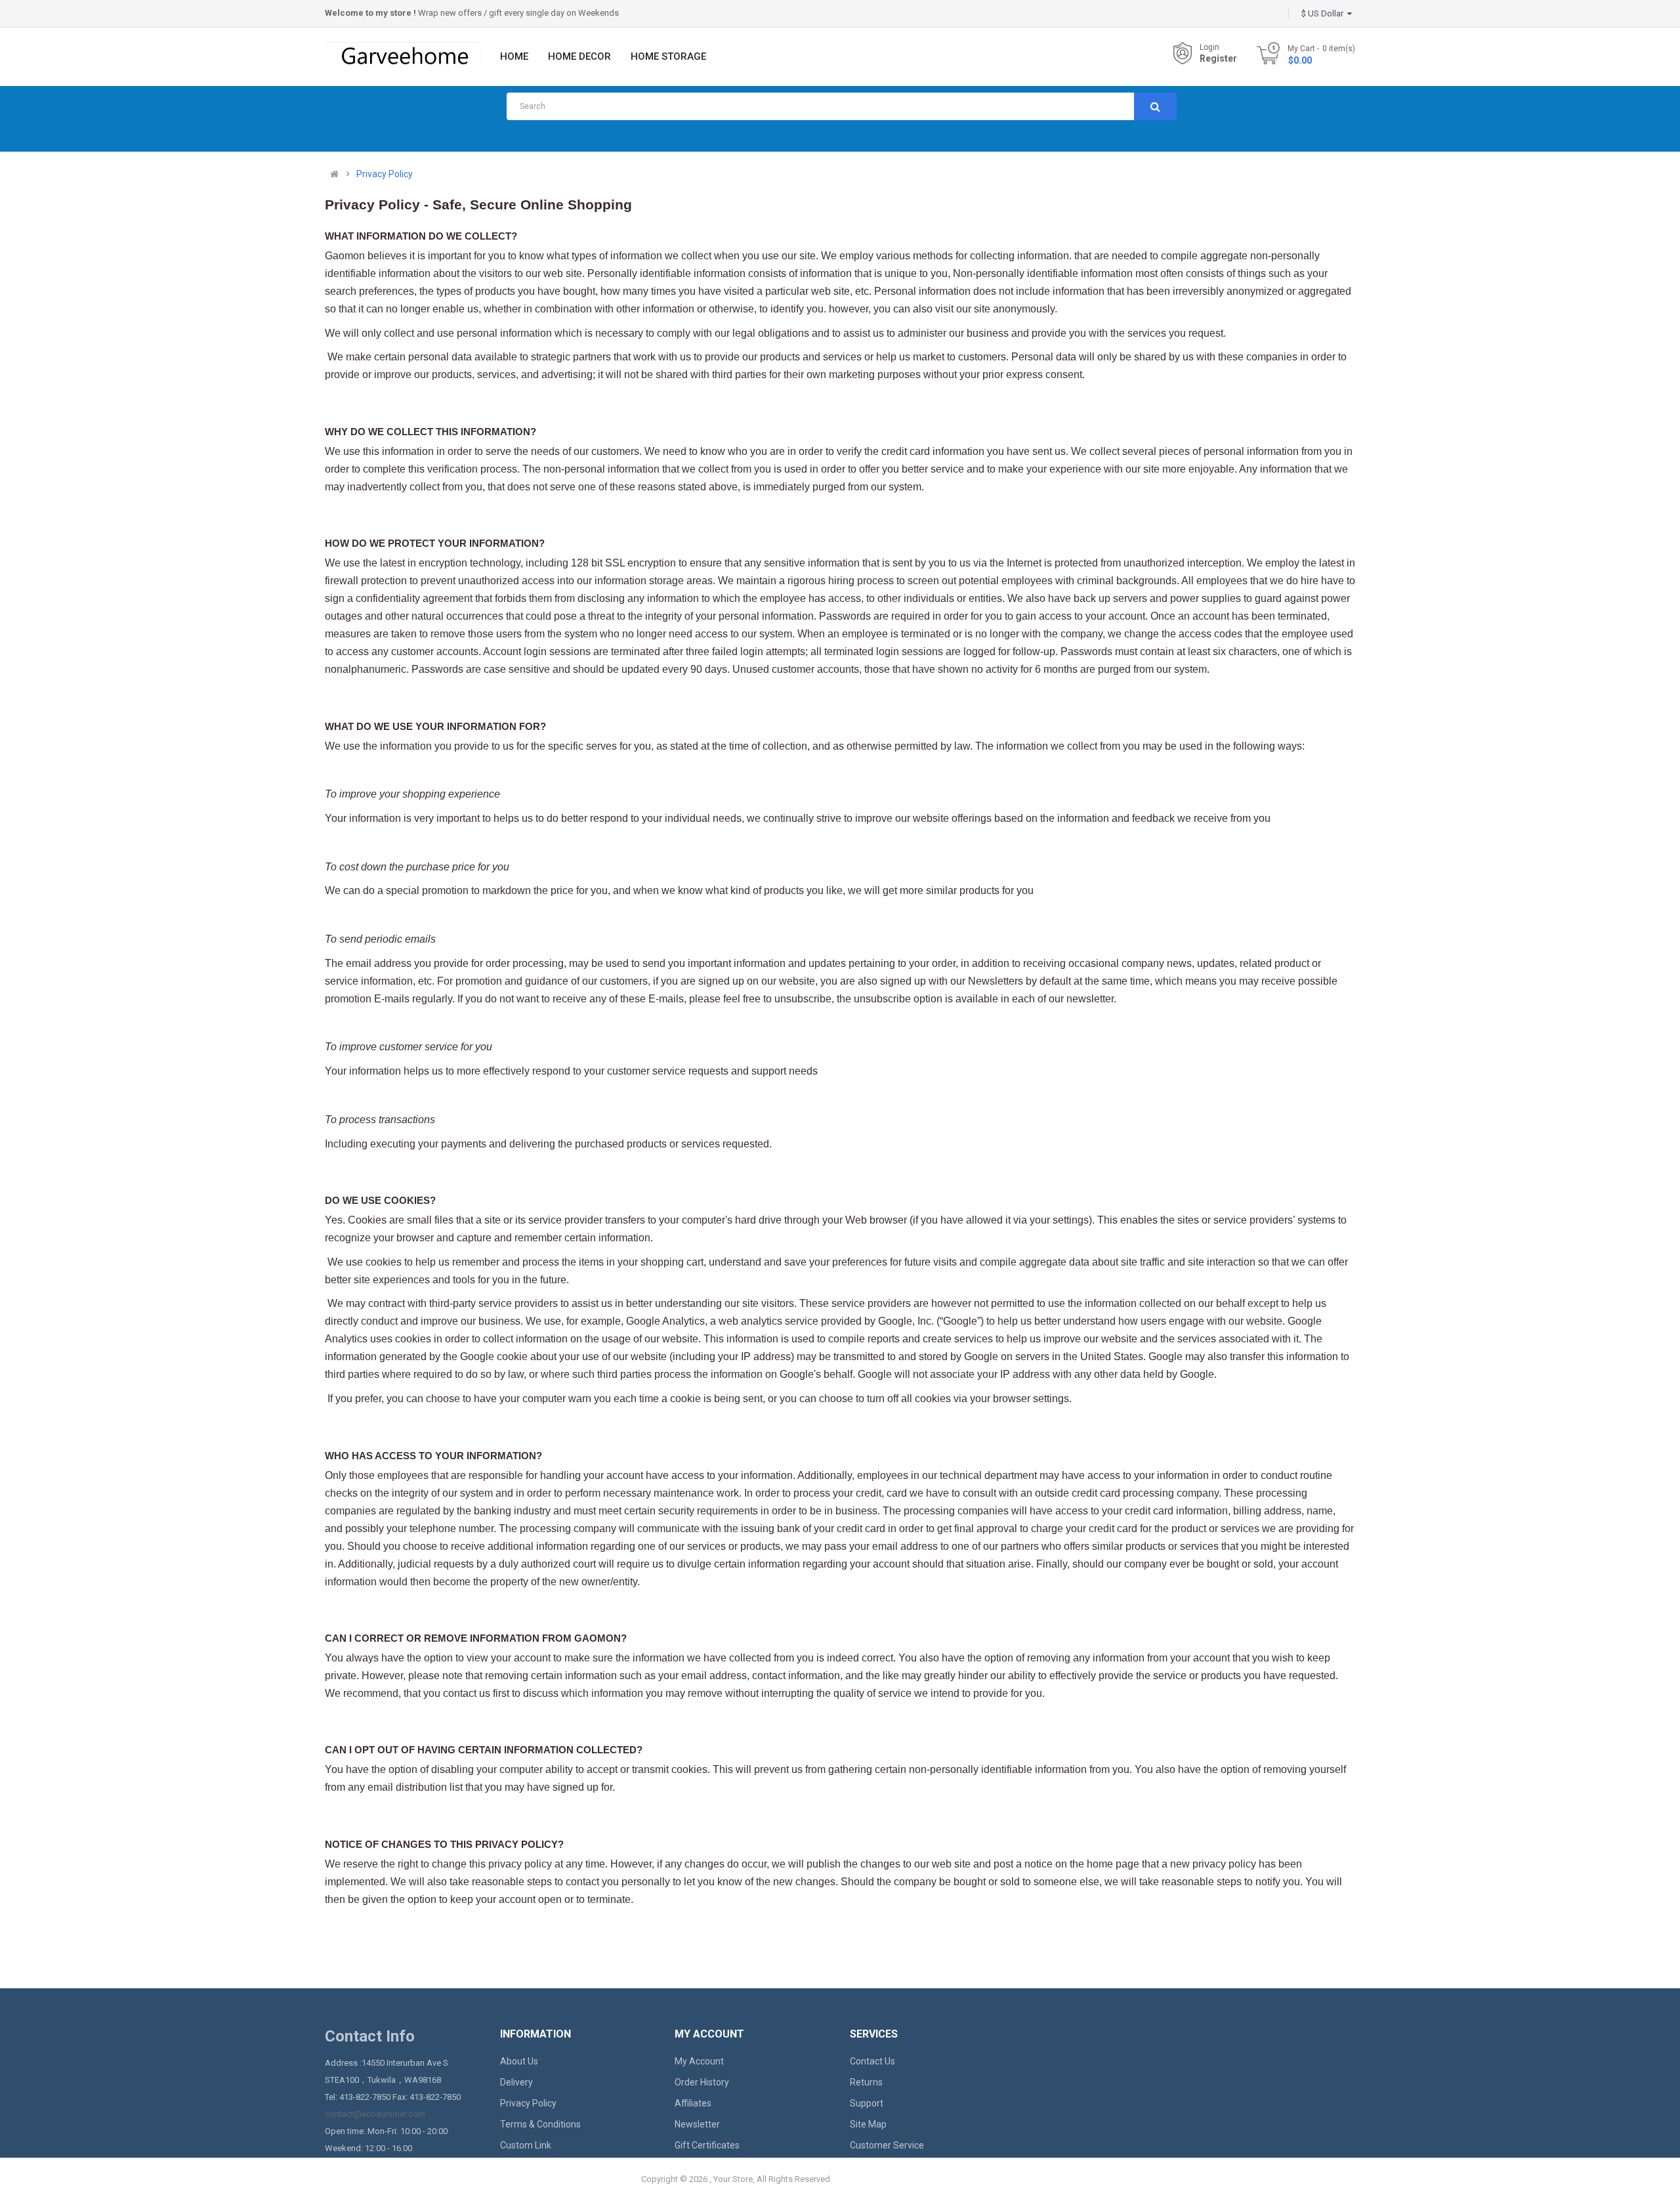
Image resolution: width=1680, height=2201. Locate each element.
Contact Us (872, 2061)
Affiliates (693, 2103)
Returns (866, 2082)
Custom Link (526, 2145)
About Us (519, 2061)
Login (1209, 47)
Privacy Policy (385, 174)
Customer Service (887, 2145)
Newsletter (697, 2124)
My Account (699, 2061)
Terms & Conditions (540, 2124)
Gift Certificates (707, 2145)
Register (1218, 58)
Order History (702, 2082)
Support (867, 2103)
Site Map (868, 2124)
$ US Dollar (1324, 13)
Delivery (516, 2082)
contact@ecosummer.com (375, 2114)
